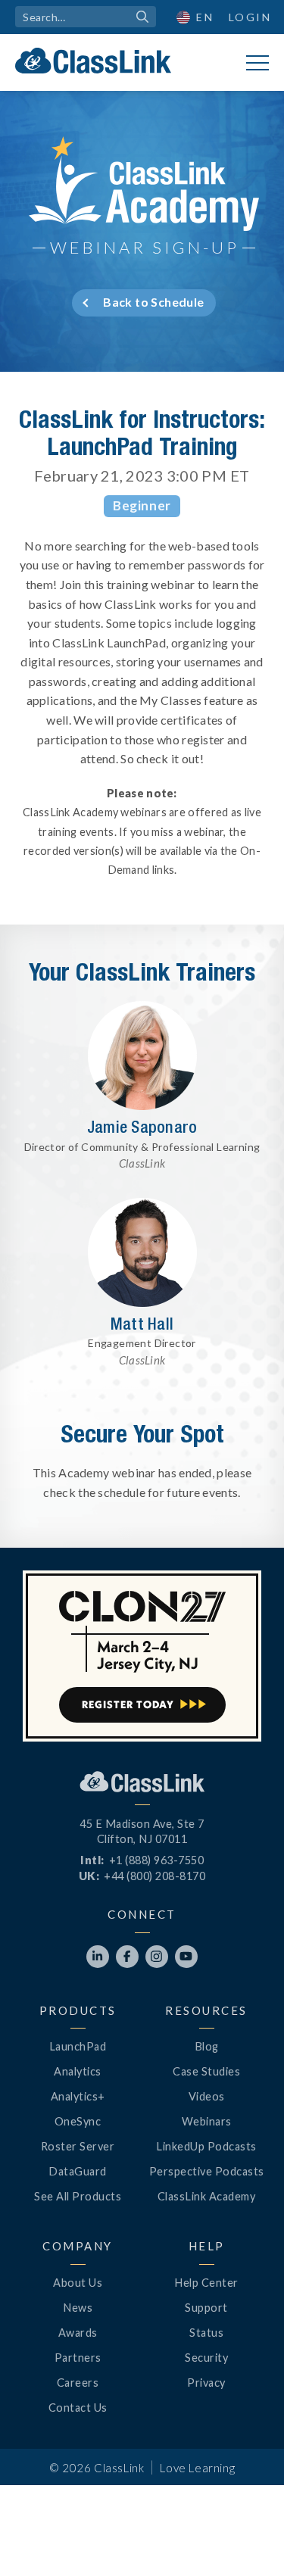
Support (206, 2308)
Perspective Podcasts (207, 2171)
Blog (207, 2046)
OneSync (78, 2121)
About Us (78, 2283)
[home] (93, 61)
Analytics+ (78, 2096)
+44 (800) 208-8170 (154, 1876)
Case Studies (206, 2071)
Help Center (206, 2283)
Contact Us (78, 2408)
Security (206, 2358)
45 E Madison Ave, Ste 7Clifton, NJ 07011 (142, 1831)
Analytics (78, 2071)
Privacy (206, 2383)
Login (250, 17)
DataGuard (78, 2171)
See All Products (78, 2196)
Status (206, 2333)
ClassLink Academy (207, 2196)
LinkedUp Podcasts (206, 2146)
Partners (78, 2358)
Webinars (207, 2121)
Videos (207, 2096)
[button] (246, 2538)
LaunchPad (78, 2046)
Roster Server (78, 2146)
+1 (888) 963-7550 (157, 1860)
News (78, 2308)
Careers (78, 2383)
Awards (78, 2333)
